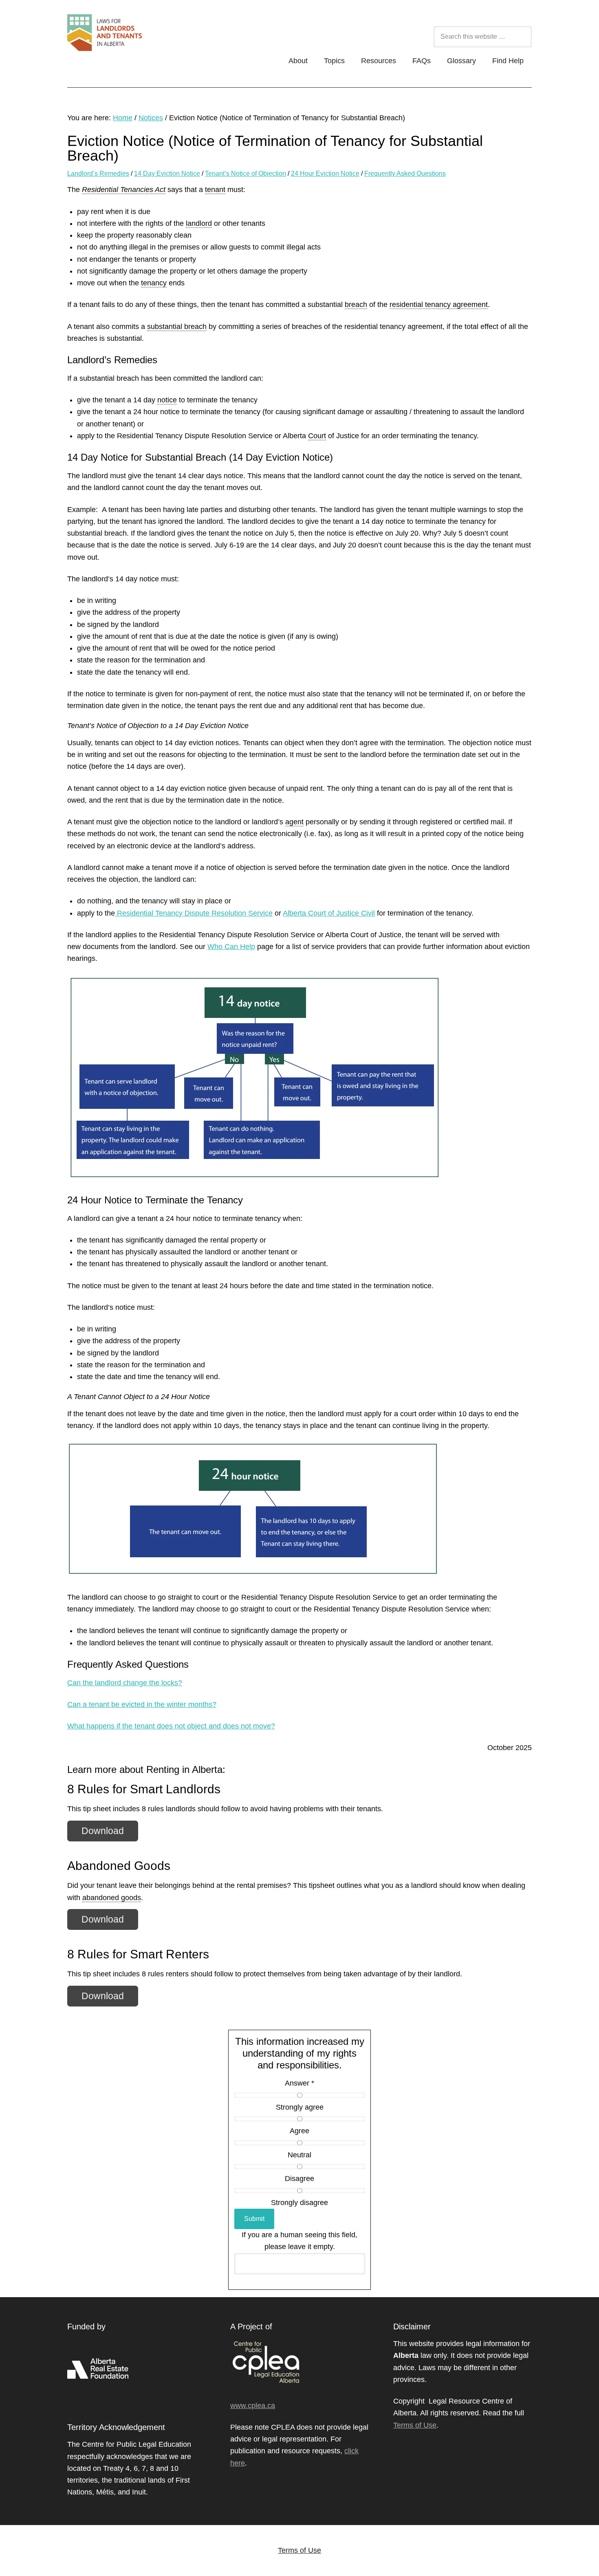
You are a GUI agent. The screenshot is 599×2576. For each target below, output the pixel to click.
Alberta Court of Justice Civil (329, 913)
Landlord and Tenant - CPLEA (149, 37)
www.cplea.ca (253, 2406)
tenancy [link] (154, 283)
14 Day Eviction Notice (167, 173)
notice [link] (167, 400)
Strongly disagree (299, 2203)
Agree (299, 2131)
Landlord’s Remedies (98, 173)
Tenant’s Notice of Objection (246, 173)
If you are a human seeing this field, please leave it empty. (299, 2241)
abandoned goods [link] (112, 1898)
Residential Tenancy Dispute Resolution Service (194, 913)
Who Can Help (231, 947)
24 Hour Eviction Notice (325, 173)
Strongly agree (300, 2107)
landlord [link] (199, 223)
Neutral (299, 2155)
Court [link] (317, 436)
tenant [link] (215, 190)
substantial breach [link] (177, 327)
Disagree (299, 2179)
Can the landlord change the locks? (125, 1683)
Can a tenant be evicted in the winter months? (142, 1704)
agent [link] (294, 822)
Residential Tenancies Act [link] (124, 190)
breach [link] (356, 305)
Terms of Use (415, 2425)
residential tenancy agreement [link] (439, 305)
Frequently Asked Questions (405, 173)
